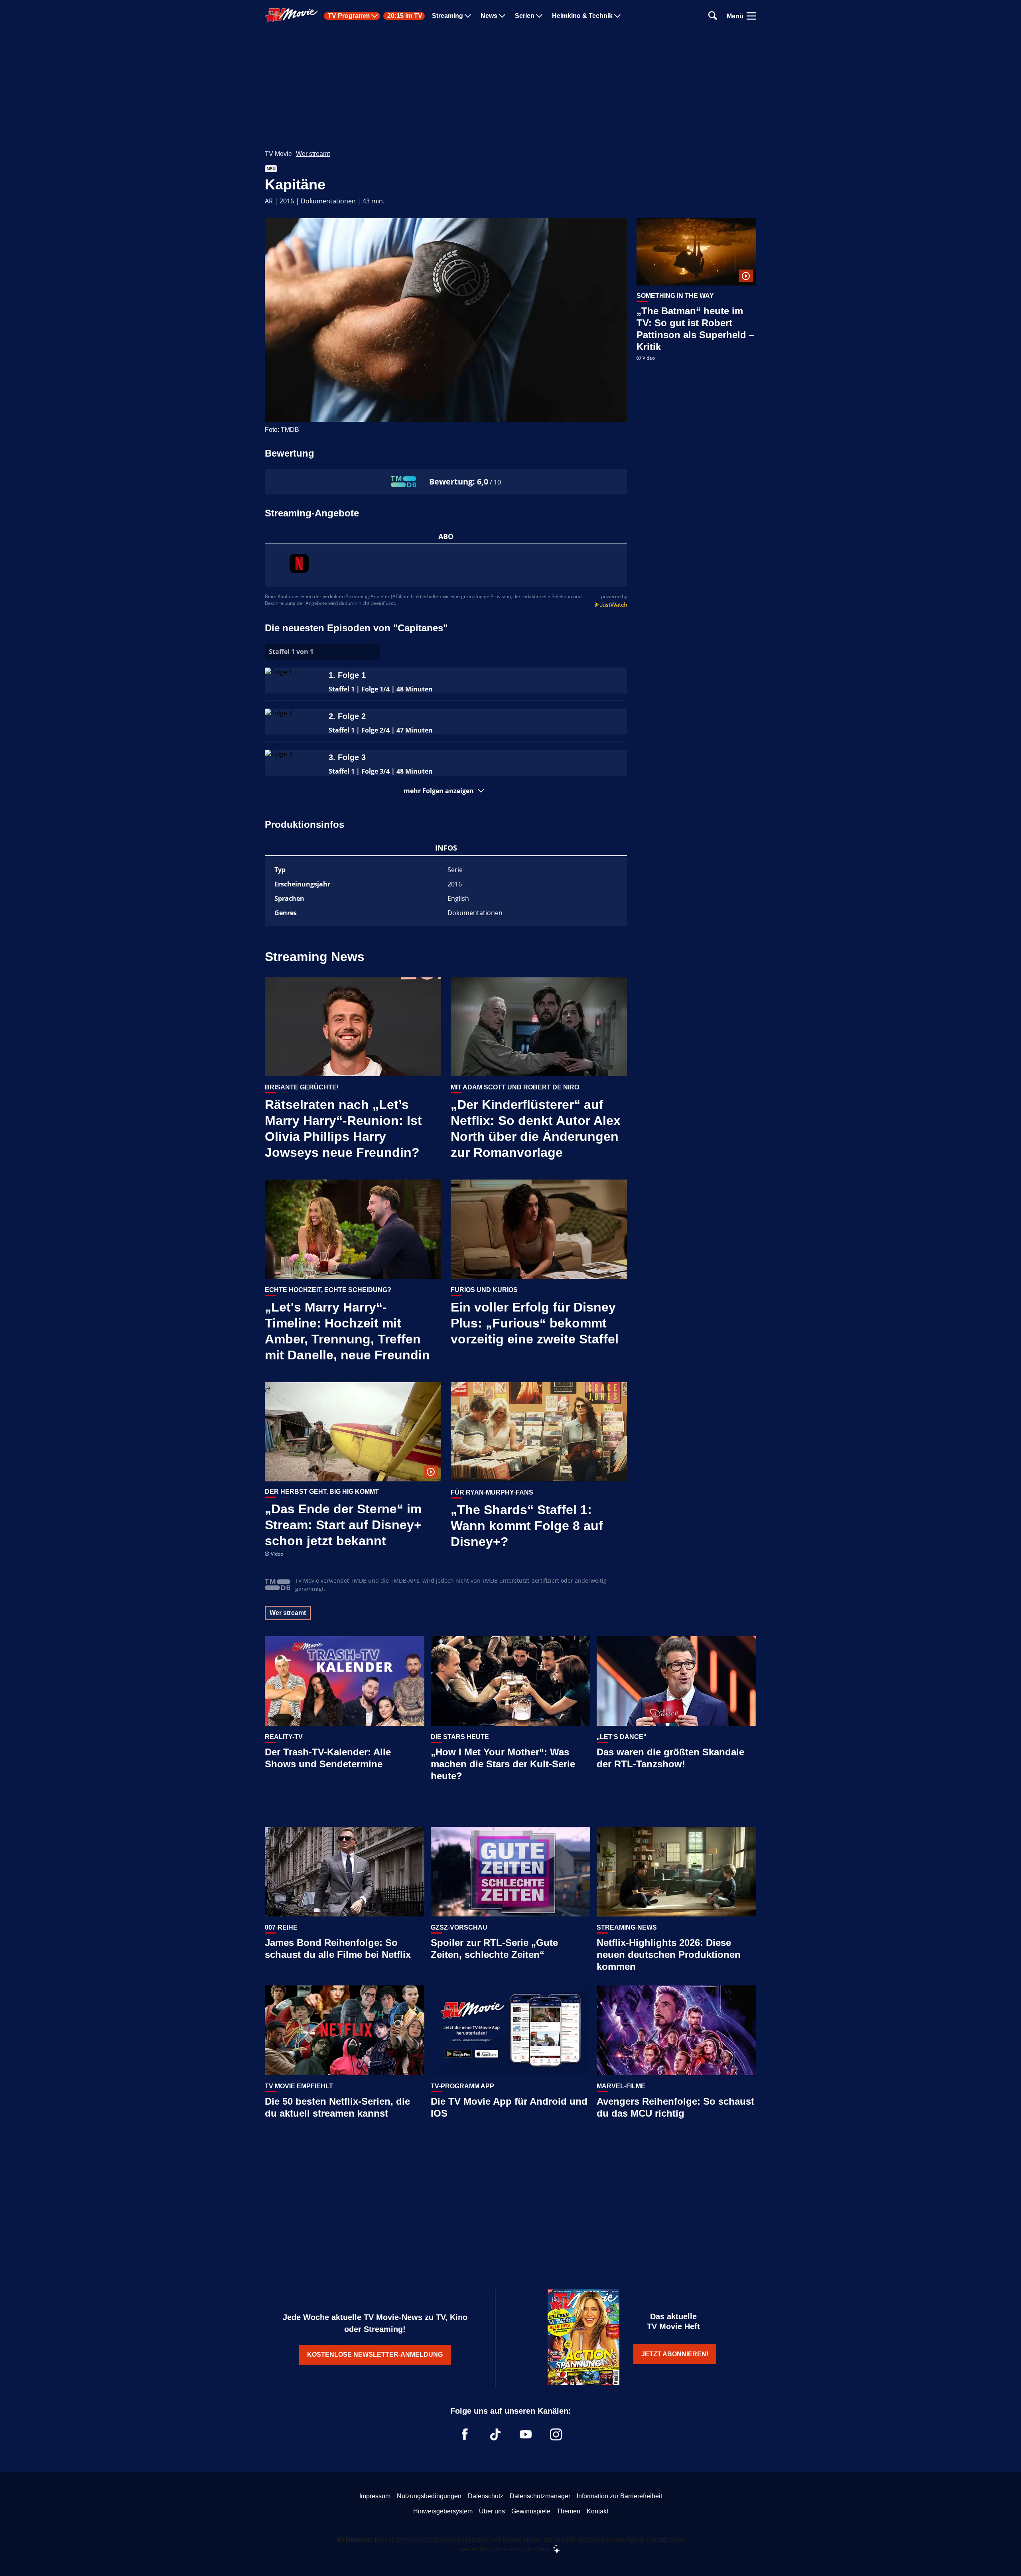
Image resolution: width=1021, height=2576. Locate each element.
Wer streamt (313, 154)
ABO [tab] (446, 536)
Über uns (492, 2511)
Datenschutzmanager (540, 2496)
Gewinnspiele (531, 2511)
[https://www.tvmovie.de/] (292, 15)
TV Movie (278, 154)
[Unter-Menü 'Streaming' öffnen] (468, 16)
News (489, 16)
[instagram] (556, 2434)
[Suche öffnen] (713, 16)
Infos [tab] (446, 848)
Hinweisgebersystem (443, 2511)
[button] (446, 791)
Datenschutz (486, 2496)
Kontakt (597, 2511)
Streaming (447, 16)
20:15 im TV (405, 16)
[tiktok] (495, 2434)
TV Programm (349, 16)
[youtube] (526, 2434)
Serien (525, 16)
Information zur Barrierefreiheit (619, 2496)
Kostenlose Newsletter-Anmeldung (375, 2354)
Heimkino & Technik (582, 16)
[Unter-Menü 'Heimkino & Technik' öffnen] (617, 16)
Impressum (375, 2496)
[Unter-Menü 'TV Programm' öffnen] (374, 16)
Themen (569, 2511)
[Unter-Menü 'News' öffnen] (502, 16)
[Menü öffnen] (751, 16)
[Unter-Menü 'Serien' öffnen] (539, 16)
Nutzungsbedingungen (429, 2496)
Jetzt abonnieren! (675, 2354)
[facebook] (465, 2434)
